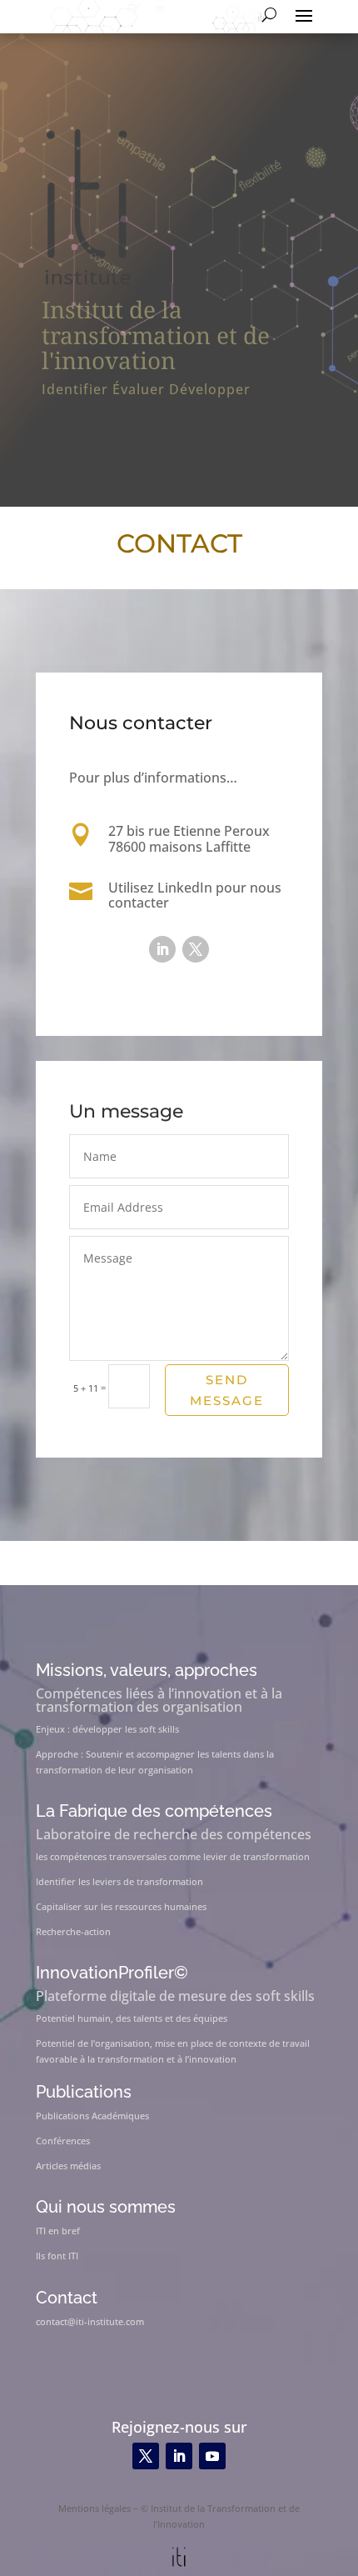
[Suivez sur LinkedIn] (162, 949)
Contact (67, 2298)
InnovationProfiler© (112, 1973)
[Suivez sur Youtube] (212, 2456)
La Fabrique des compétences (154, 1811)
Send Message (227, 1391)
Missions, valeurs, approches (147, 1670)
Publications (84, 2092)
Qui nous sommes (106, 2207)
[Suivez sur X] (196, 949)
